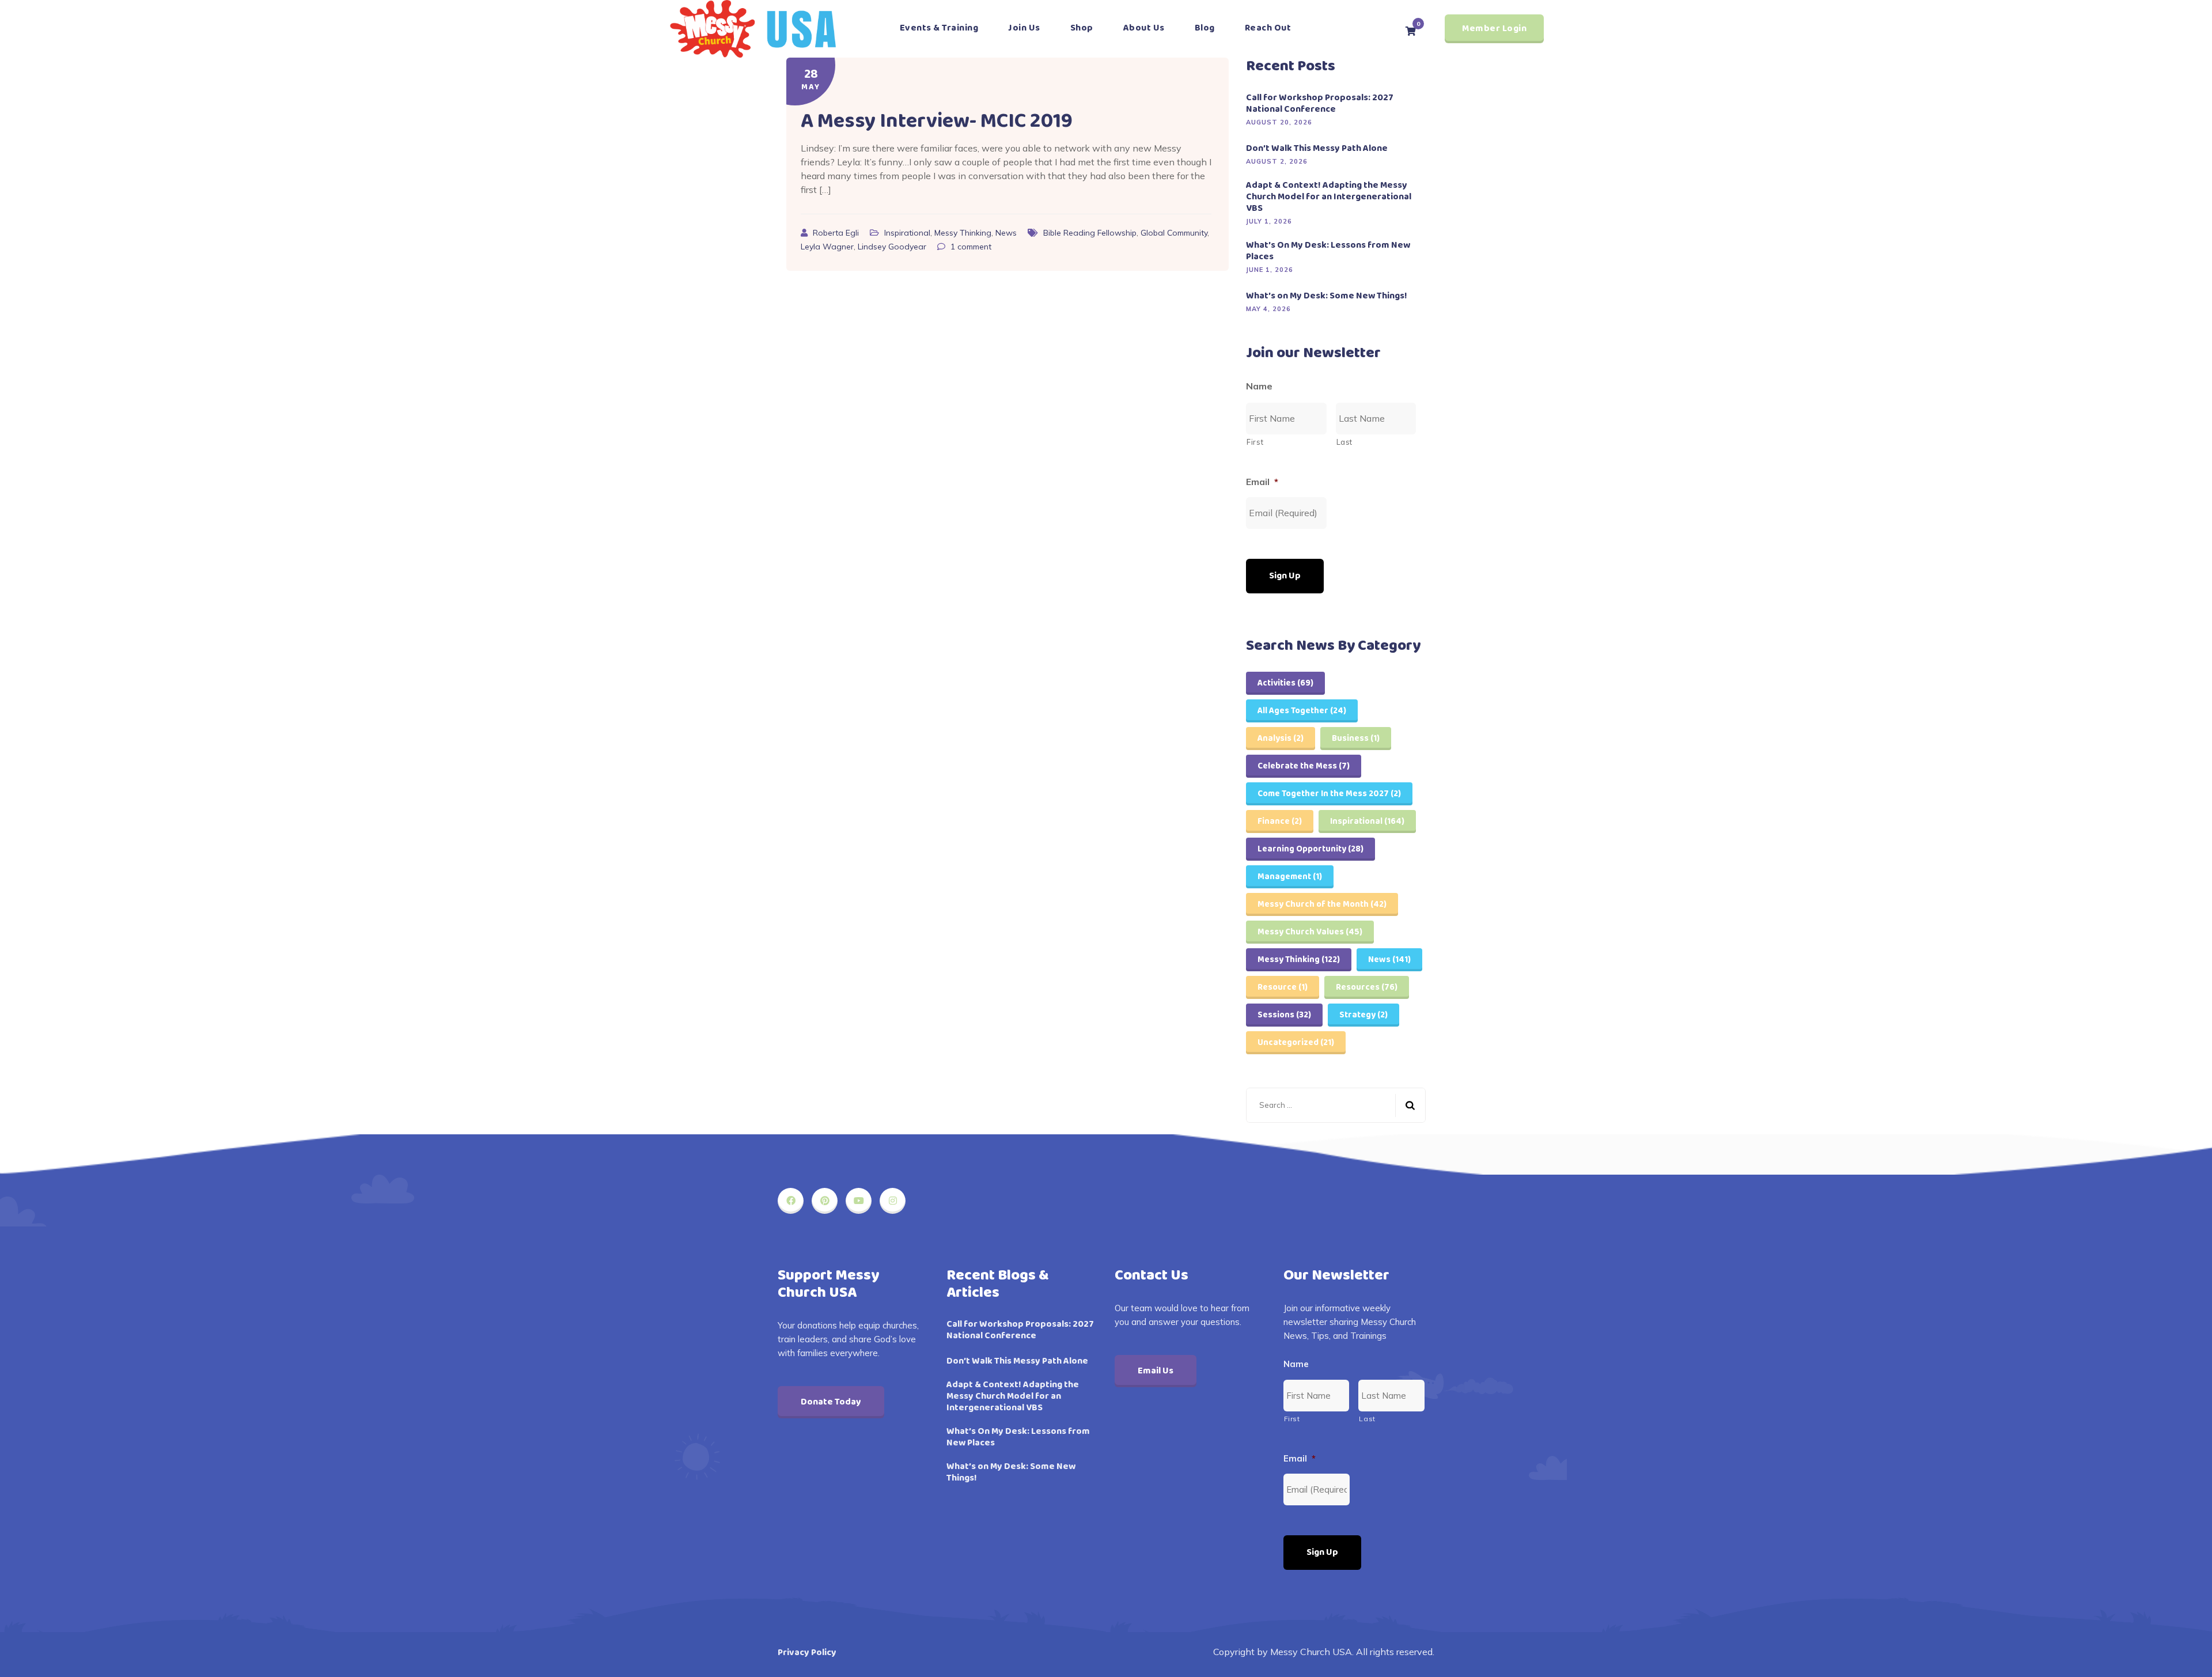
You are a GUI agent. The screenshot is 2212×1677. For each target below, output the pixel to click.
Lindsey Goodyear (892, 247)
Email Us (1156, 1371)
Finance (1280, 822)
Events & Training (939, 28)
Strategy (1363, 1015)
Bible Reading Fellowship (1090, 233)
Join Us (1024, 28)
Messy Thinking (963, 233)
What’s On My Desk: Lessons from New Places (1328, 251)
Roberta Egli (837, 233)
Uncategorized (1296, 1043)
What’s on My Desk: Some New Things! (1327, 296)
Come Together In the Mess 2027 (1329, 794)
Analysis (1281, 739)
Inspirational (907, 233)
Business (1356, 739)
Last (1345, 442)
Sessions (1284, 1015)
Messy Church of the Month (1322, 904)
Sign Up (1285, 576)
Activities (1285, 683)
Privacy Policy (807, 1653)
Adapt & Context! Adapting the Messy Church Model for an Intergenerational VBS (1329, 197)
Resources (1367, 987)
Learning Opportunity (1310, 849)
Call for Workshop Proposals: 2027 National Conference (1320, 104)
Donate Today (831, 1402)
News (1006, 233)
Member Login (1494, 29)
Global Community (1174, 233)
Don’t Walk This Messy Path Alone (1317, 149)
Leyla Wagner (827, 247)
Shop (1082, 28)
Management (1290, 877)
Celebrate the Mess (1304, 766)
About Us (1144, 28)
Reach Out (1268, 28)
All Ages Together (1302, 711)
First (1255, 442)
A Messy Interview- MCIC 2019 (937, 121)
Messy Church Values (1310, 932)
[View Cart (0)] (1411, 31)
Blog (1205, 28)
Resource (1283, 987)
